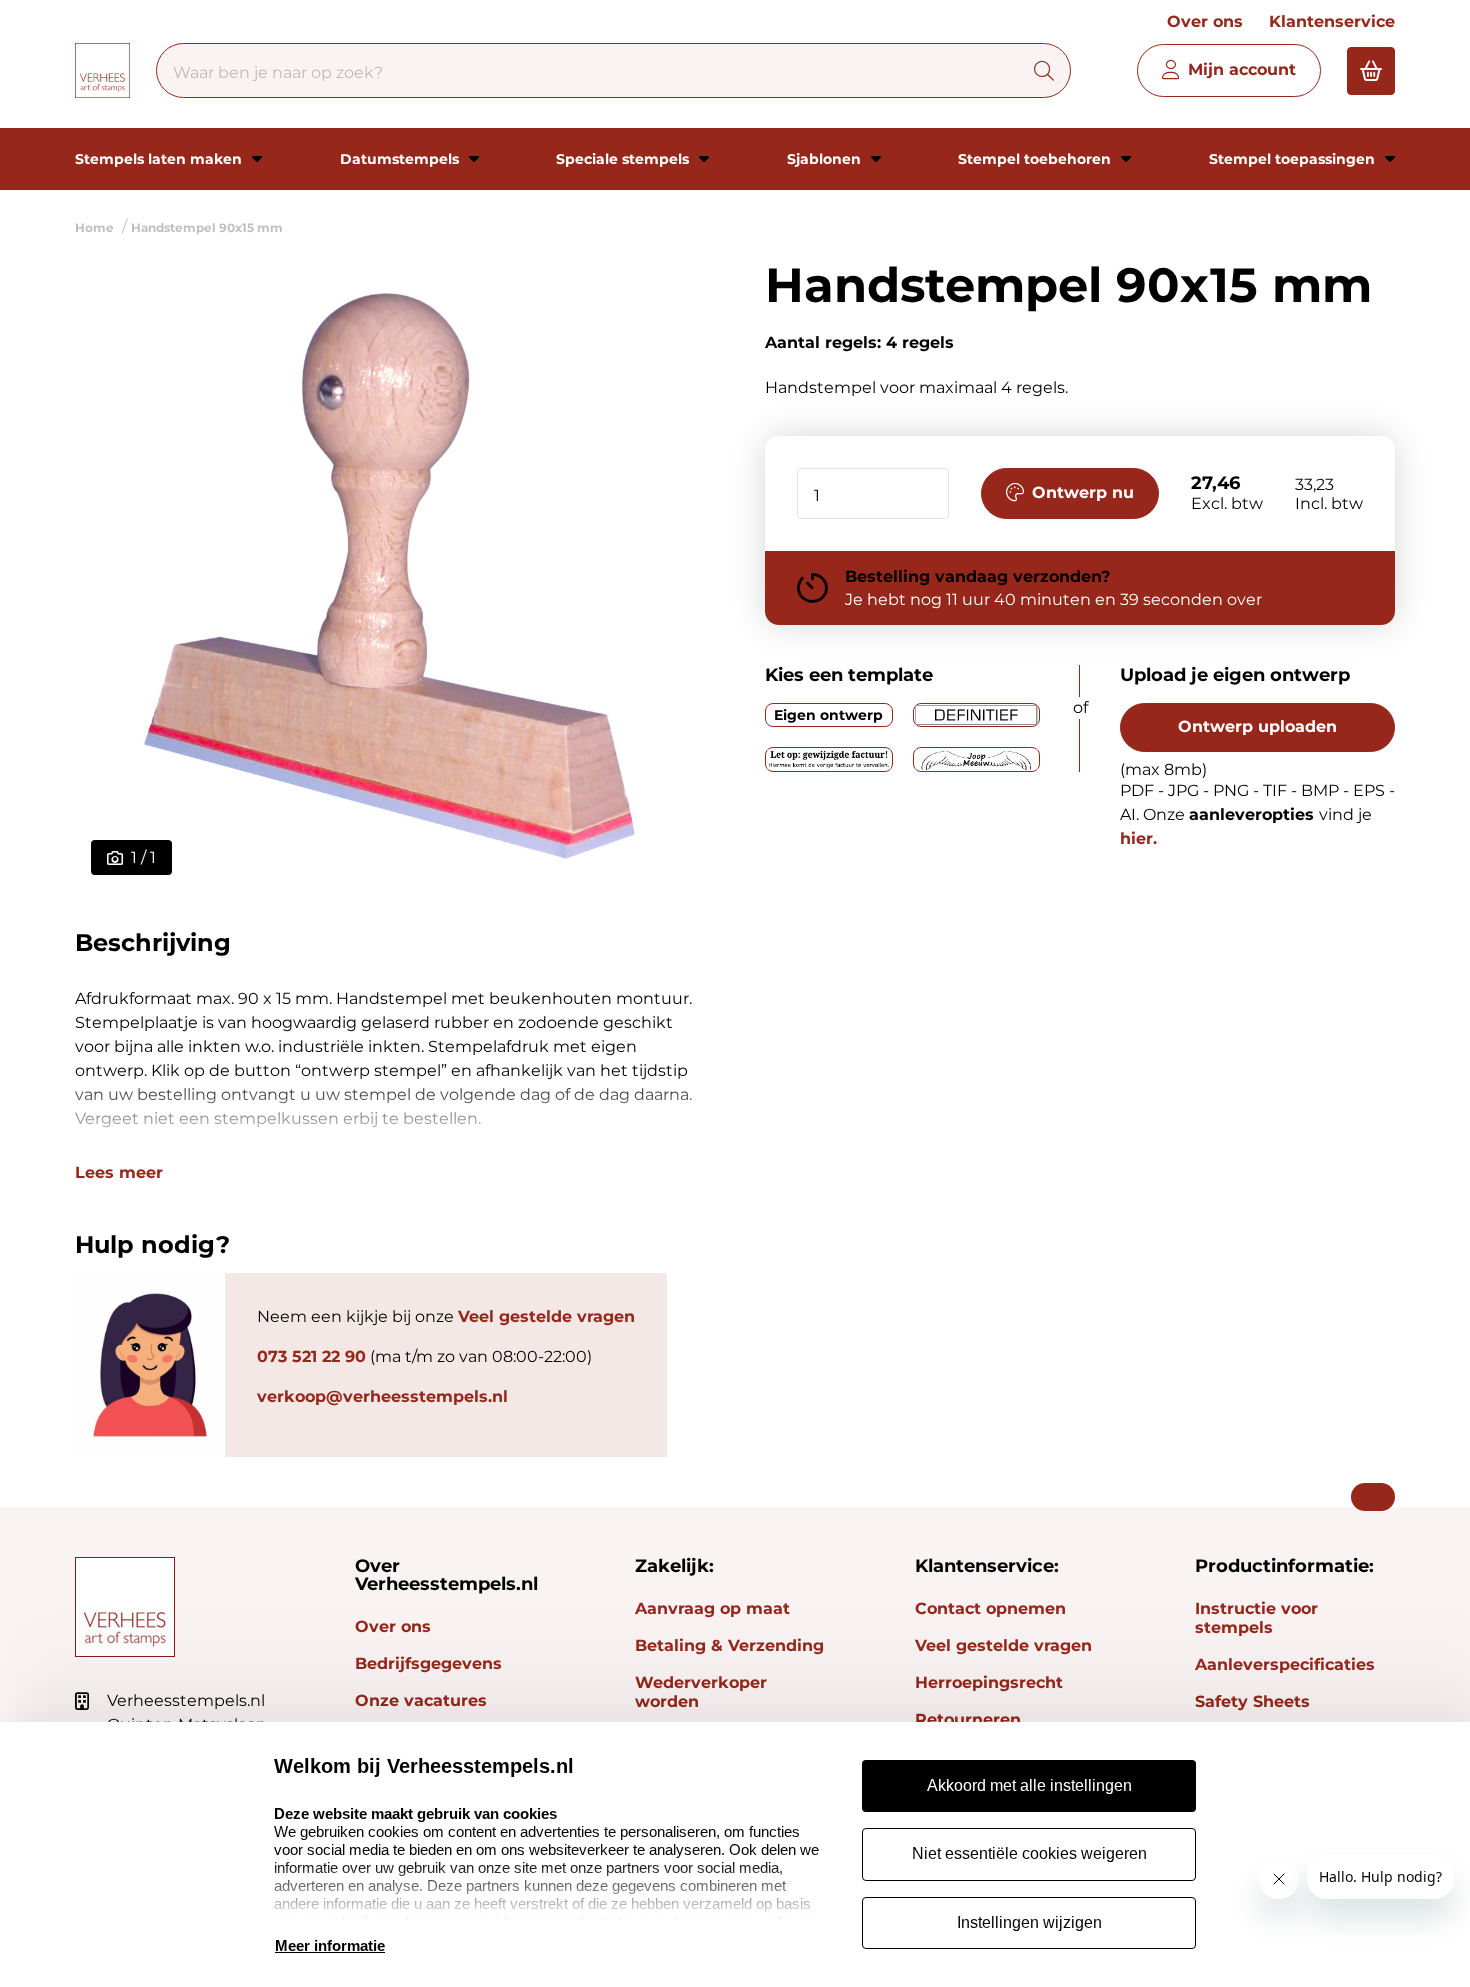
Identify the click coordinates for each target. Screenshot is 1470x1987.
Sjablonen (826, 159)
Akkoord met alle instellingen (1029, 1785)
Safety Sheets (1252, 1701)
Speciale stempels (624, 159)
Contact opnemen (990, 1608)
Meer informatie (330, 1945)
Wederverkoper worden (701, 1692)
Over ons (1205, 21)
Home (94, 227)
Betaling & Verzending (729, 1645)
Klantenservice (1332, 21)
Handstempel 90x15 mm (207, 227)
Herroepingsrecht (989, 1682)
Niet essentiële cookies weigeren (1029, 1853)
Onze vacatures (421, 1700)
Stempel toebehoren (1036, 159)
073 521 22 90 (311, 1356)
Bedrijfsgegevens (428, 1663)
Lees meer (119, 1173)
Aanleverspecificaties (1285, 1664)
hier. (1138, 838)
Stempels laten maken (160, 159)
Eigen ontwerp (828, 715)
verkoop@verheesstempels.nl (382, 1396)
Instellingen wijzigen (1029, 1922)
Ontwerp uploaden (1257, 726)
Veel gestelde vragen (546, 1316)
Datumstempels (401, 159)
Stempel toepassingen (1294, 159)
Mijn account (1242, 69)
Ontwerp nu (1083, 492)
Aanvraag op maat (712, 1608)
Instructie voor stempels (1256, 1618)
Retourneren (968, 1719)
